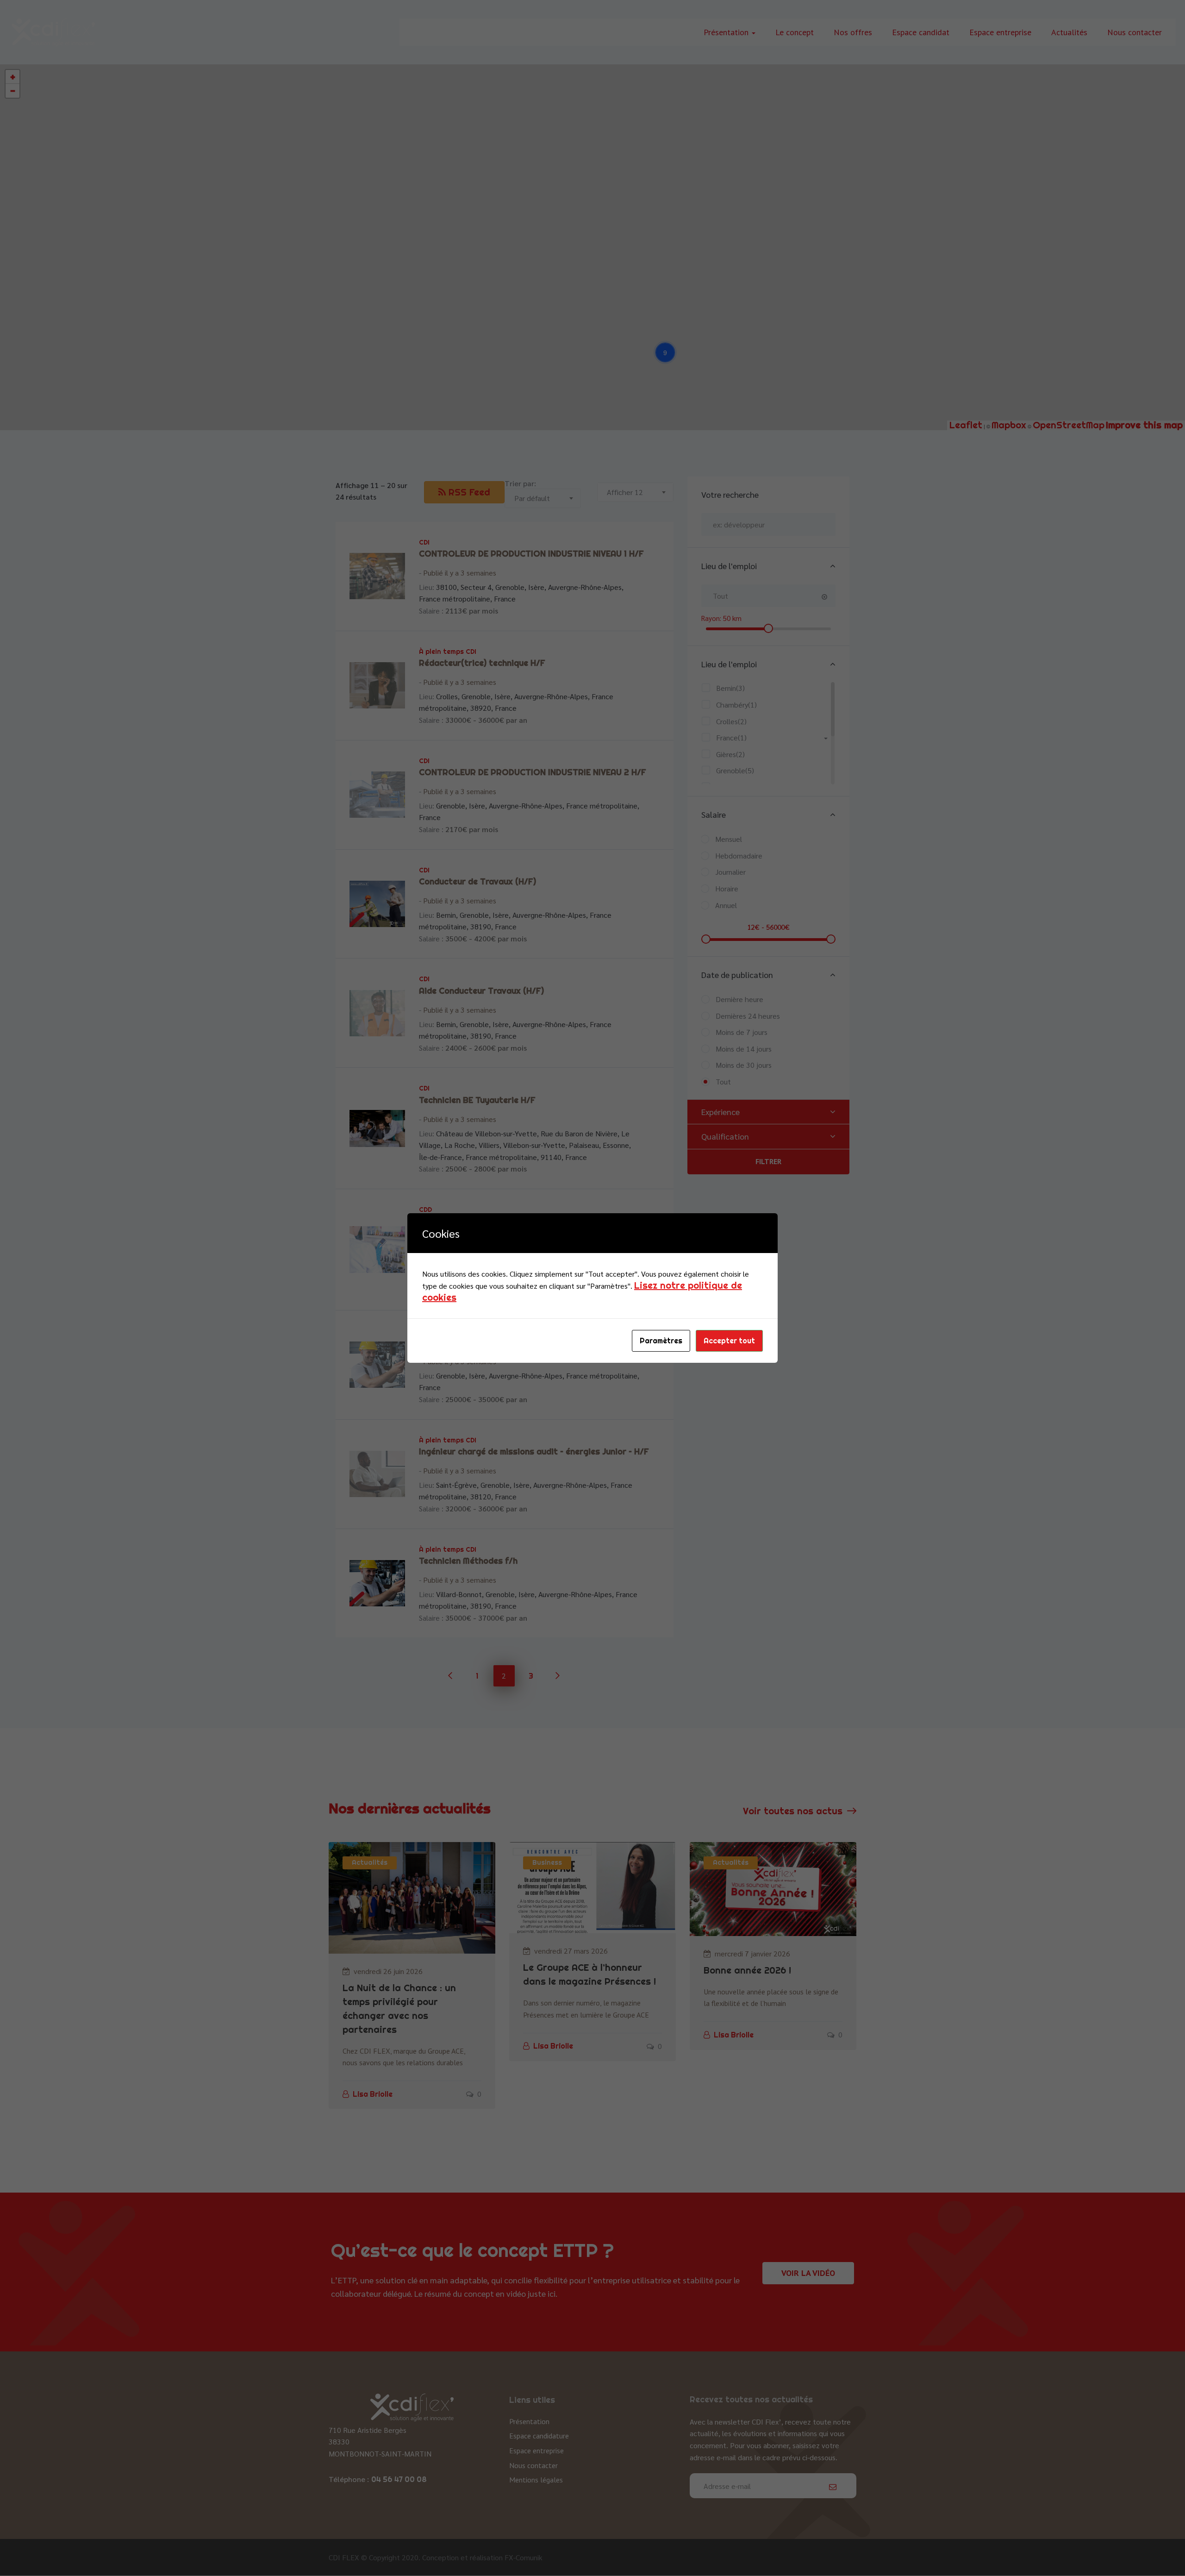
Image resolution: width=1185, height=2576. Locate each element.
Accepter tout (729, 1341)
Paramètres (661, 1341)
